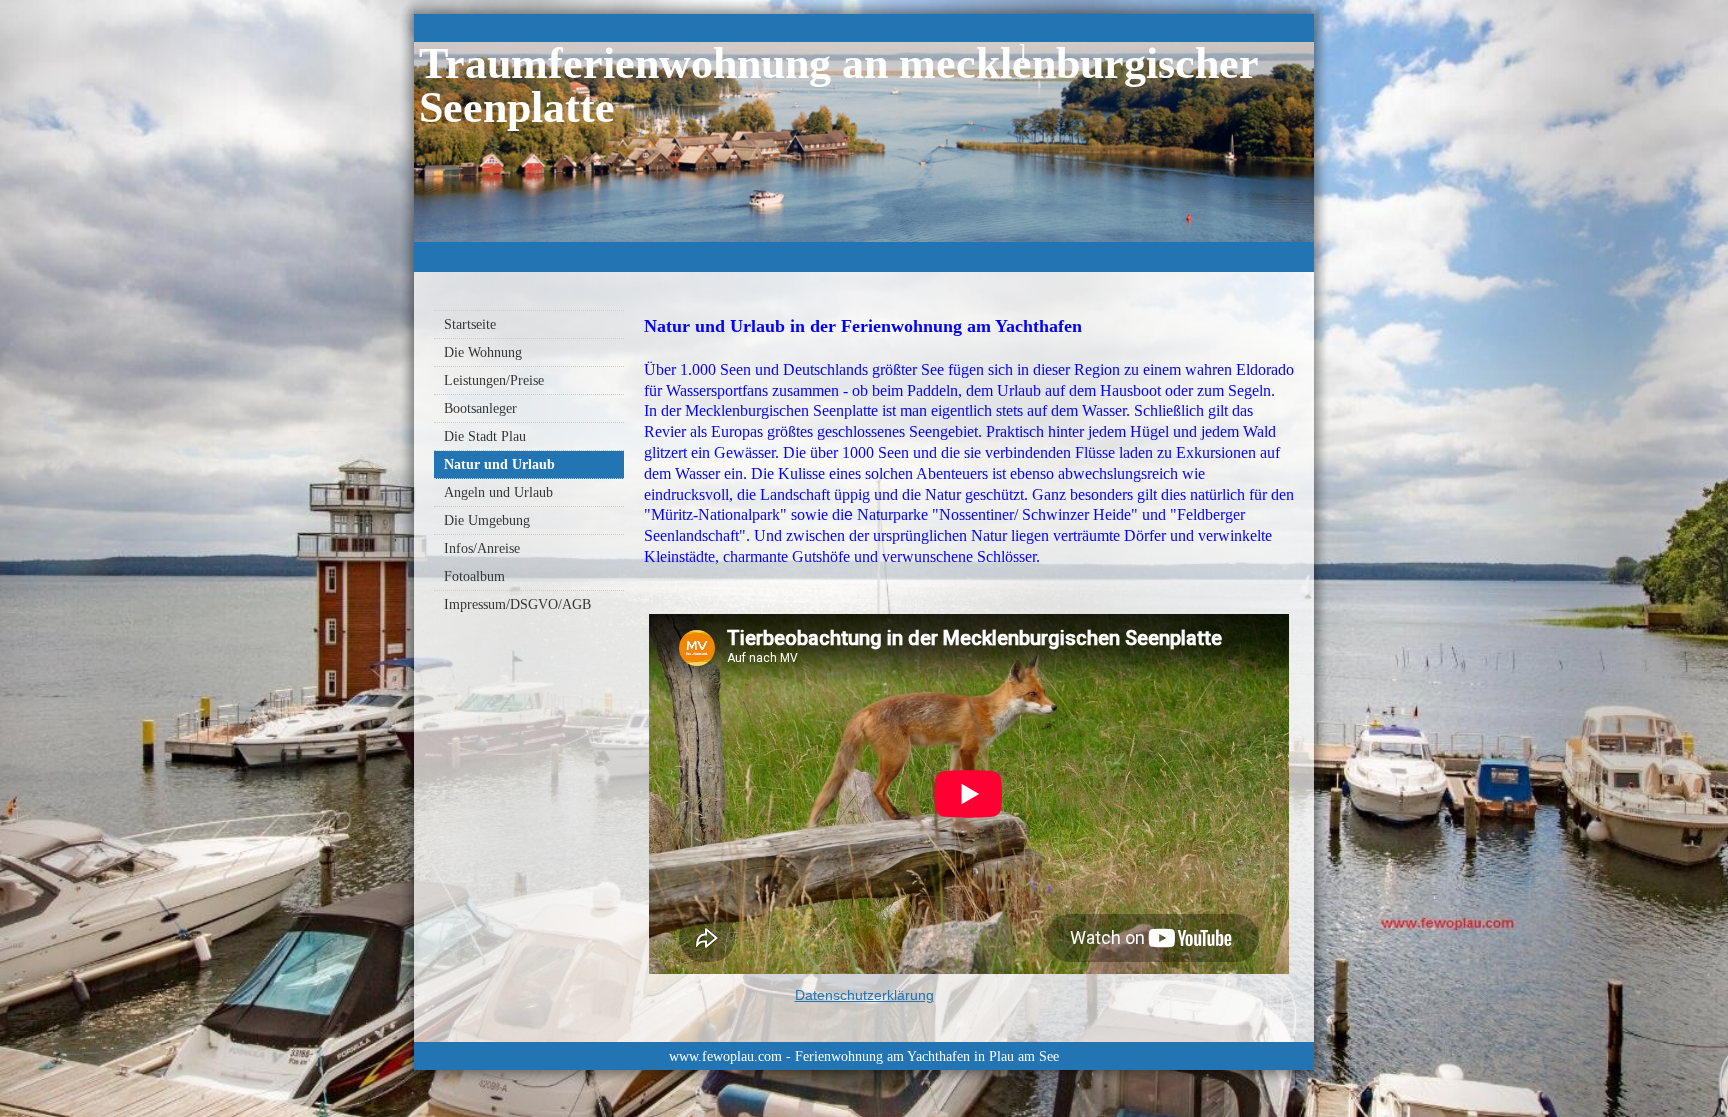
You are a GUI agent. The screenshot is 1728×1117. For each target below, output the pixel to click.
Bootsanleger (480, 408)
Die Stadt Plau (485, 436)
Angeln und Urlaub (498, 492)
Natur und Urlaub (499, 464)
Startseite (470, 324)
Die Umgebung (487, 520)
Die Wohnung (483, 352)
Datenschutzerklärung (864, 995)
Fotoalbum (474, 576)
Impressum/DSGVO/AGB (517, 604)
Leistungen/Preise (494, 380)
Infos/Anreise (482, 548)
